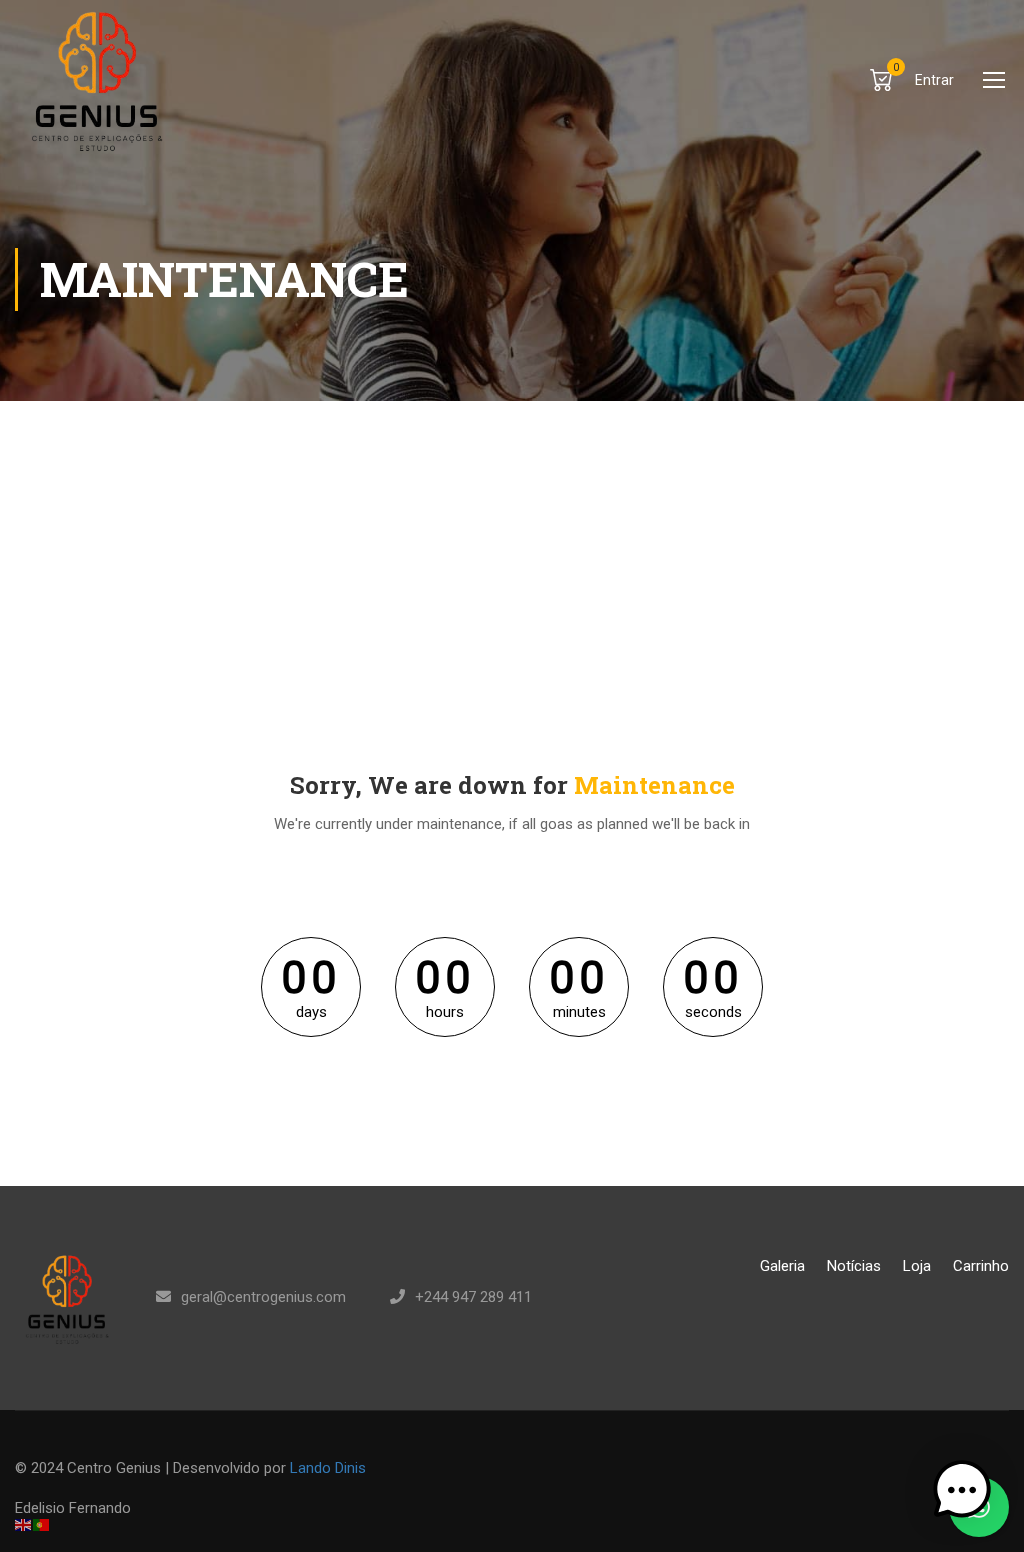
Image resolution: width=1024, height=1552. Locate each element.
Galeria (782, 1266)
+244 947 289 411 (473, 1297)
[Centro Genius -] (91, 79)
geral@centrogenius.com (263, 1297)
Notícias (854, 1266)
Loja (917, 1266)
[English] (24, 1524)
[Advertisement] (512, 551)
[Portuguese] (42, 1524)
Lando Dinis (328, 1468)
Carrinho (981, 1266)
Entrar (934, 80)
